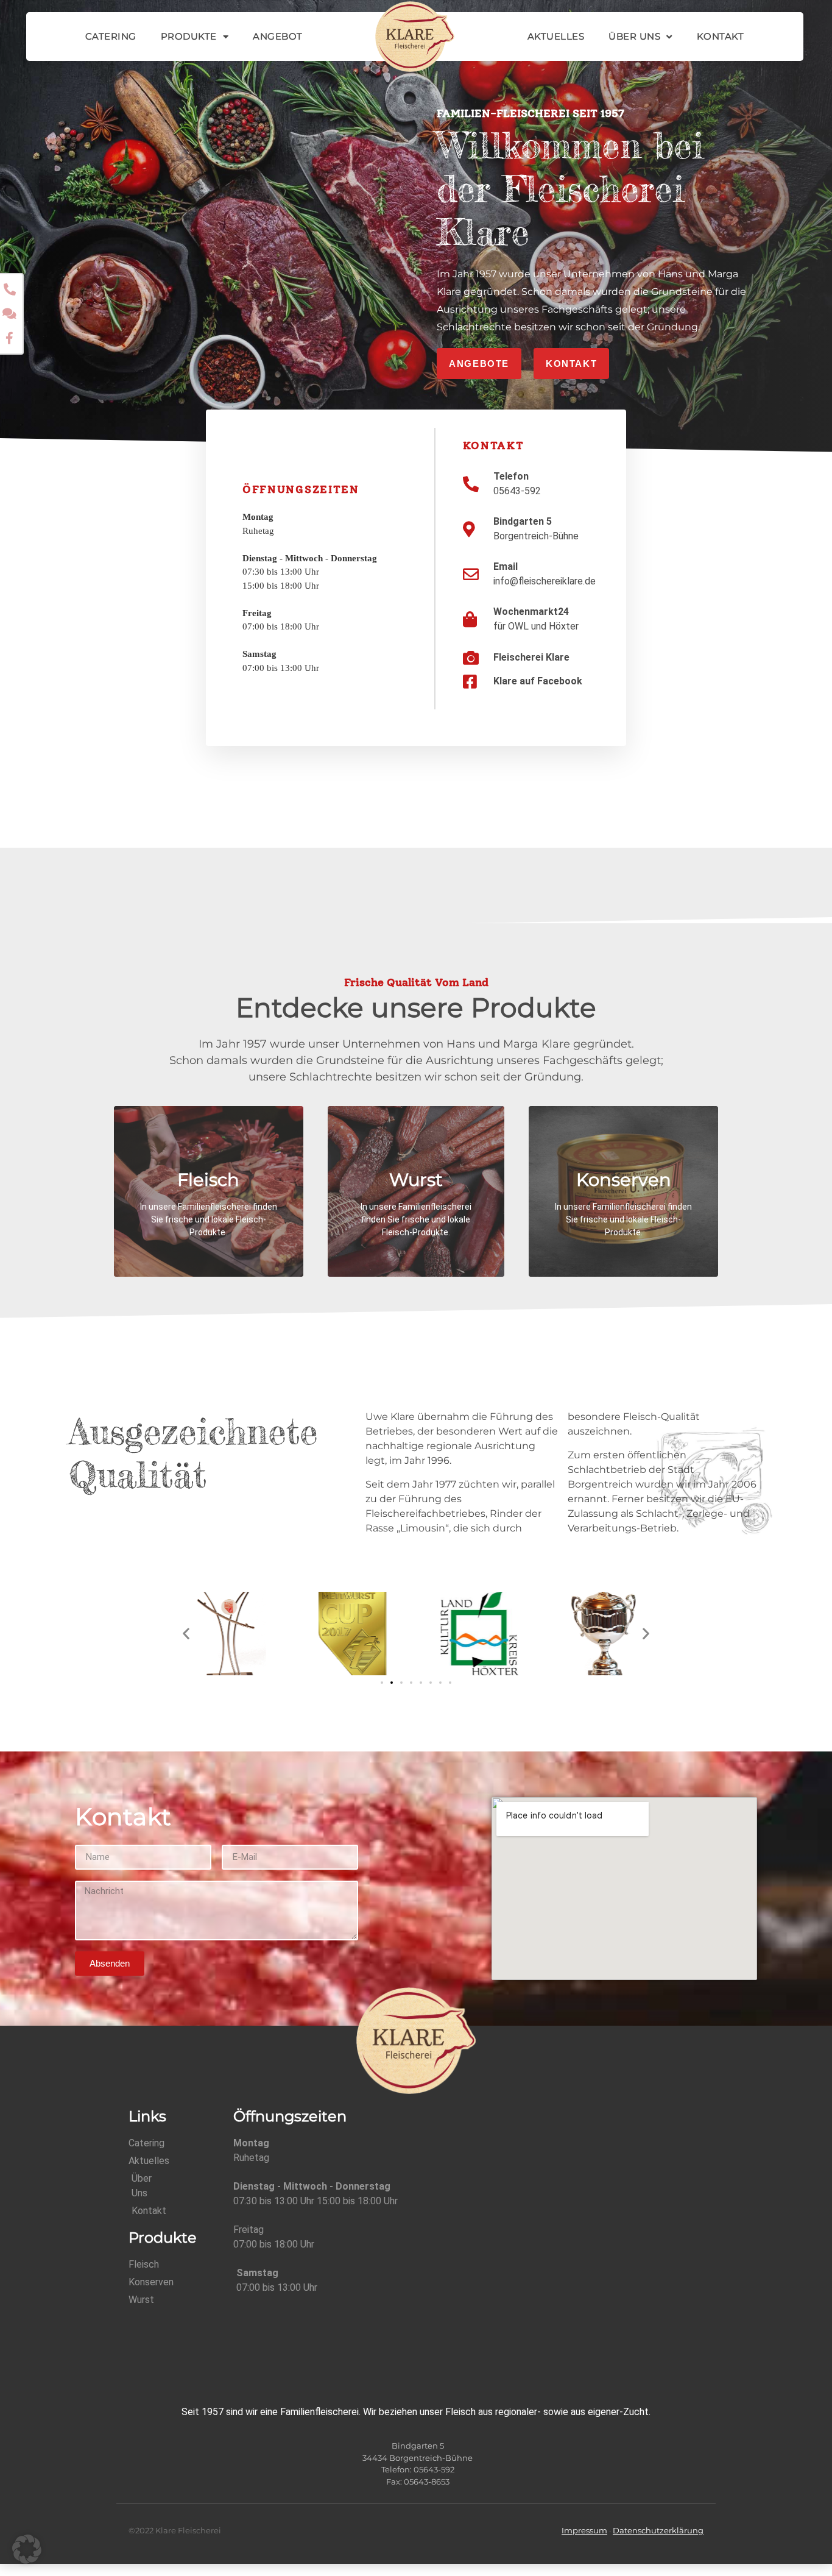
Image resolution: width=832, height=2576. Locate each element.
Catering (111, 36)
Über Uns (634, 36)
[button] (186, 1634)
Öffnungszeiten (301, 489)
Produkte (189, 36)
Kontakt (721, 36)
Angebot (278, 36)
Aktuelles (556, 36)
